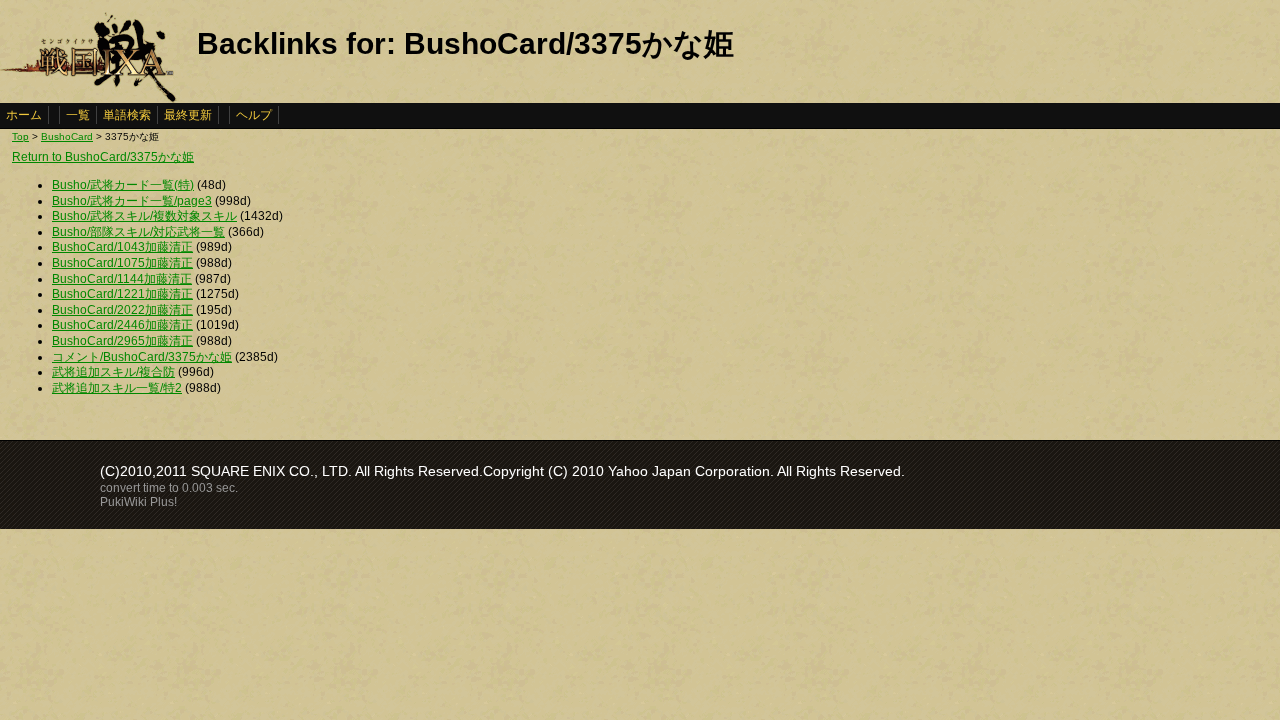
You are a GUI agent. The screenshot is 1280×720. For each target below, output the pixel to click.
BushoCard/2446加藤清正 (122, 325)
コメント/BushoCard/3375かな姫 (142, 357)
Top (20, 136)
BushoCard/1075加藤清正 (122, 263)
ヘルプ (254, 115)
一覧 (78, 115)
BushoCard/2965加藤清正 (122, 341)
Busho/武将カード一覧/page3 (132, 201)
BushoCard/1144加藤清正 (122, 279)
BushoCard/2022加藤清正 (122, 310)
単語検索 (127, 115)
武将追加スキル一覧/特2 (117, 388)
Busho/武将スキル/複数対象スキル (144, 216)
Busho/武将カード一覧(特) (123, 185)
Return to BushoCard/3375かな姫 (103, 157)
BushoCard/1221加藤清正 (122, 294)
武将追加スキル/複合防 (113, 372)
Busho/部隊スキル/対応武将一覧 (138, 232)
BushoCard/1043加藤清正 (122, 247)
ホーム (24, 115)
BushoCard (67, 136)
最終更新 (188, 115)
